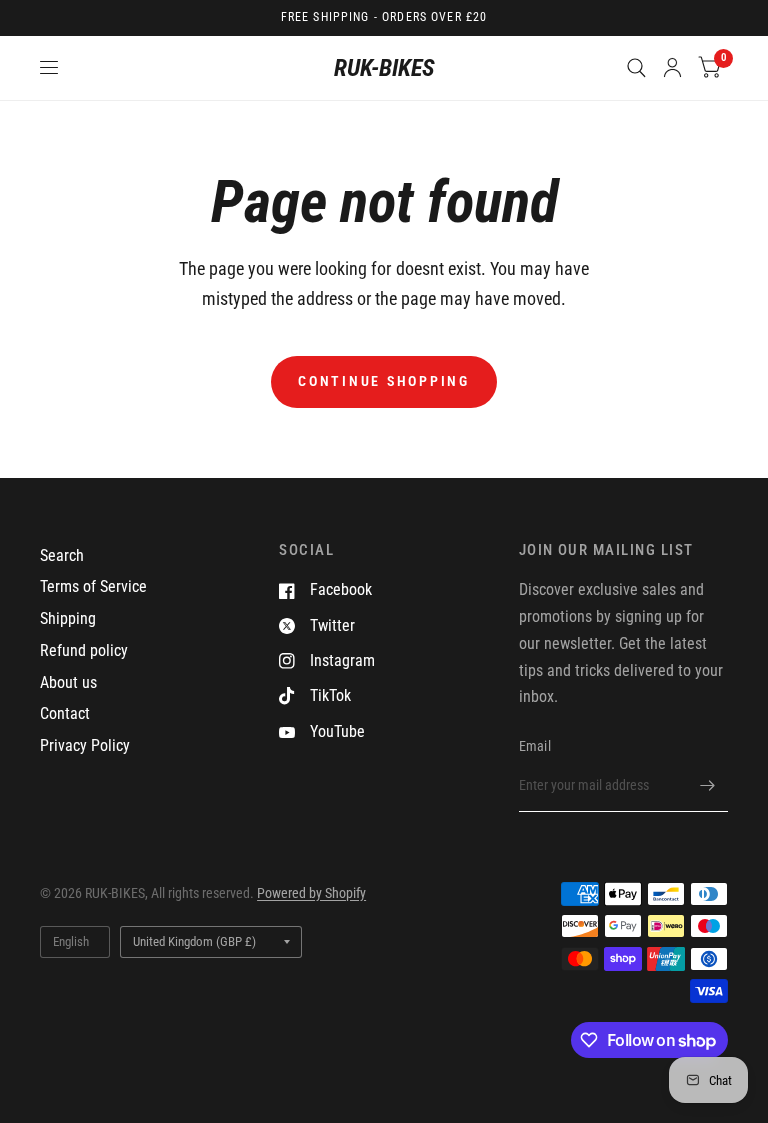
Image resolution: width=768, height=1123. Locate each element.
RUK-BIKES (384, 68)
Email (535, 746)
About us (68, 682)
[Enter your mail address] (708, 786)
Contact (65, 713)
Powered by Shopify (311, 893)
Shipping (68, 618)
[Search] (636, 68)
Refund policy (84, 650)
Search (62, 555)
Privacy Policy (85, 745)
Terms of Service (93, 586)
